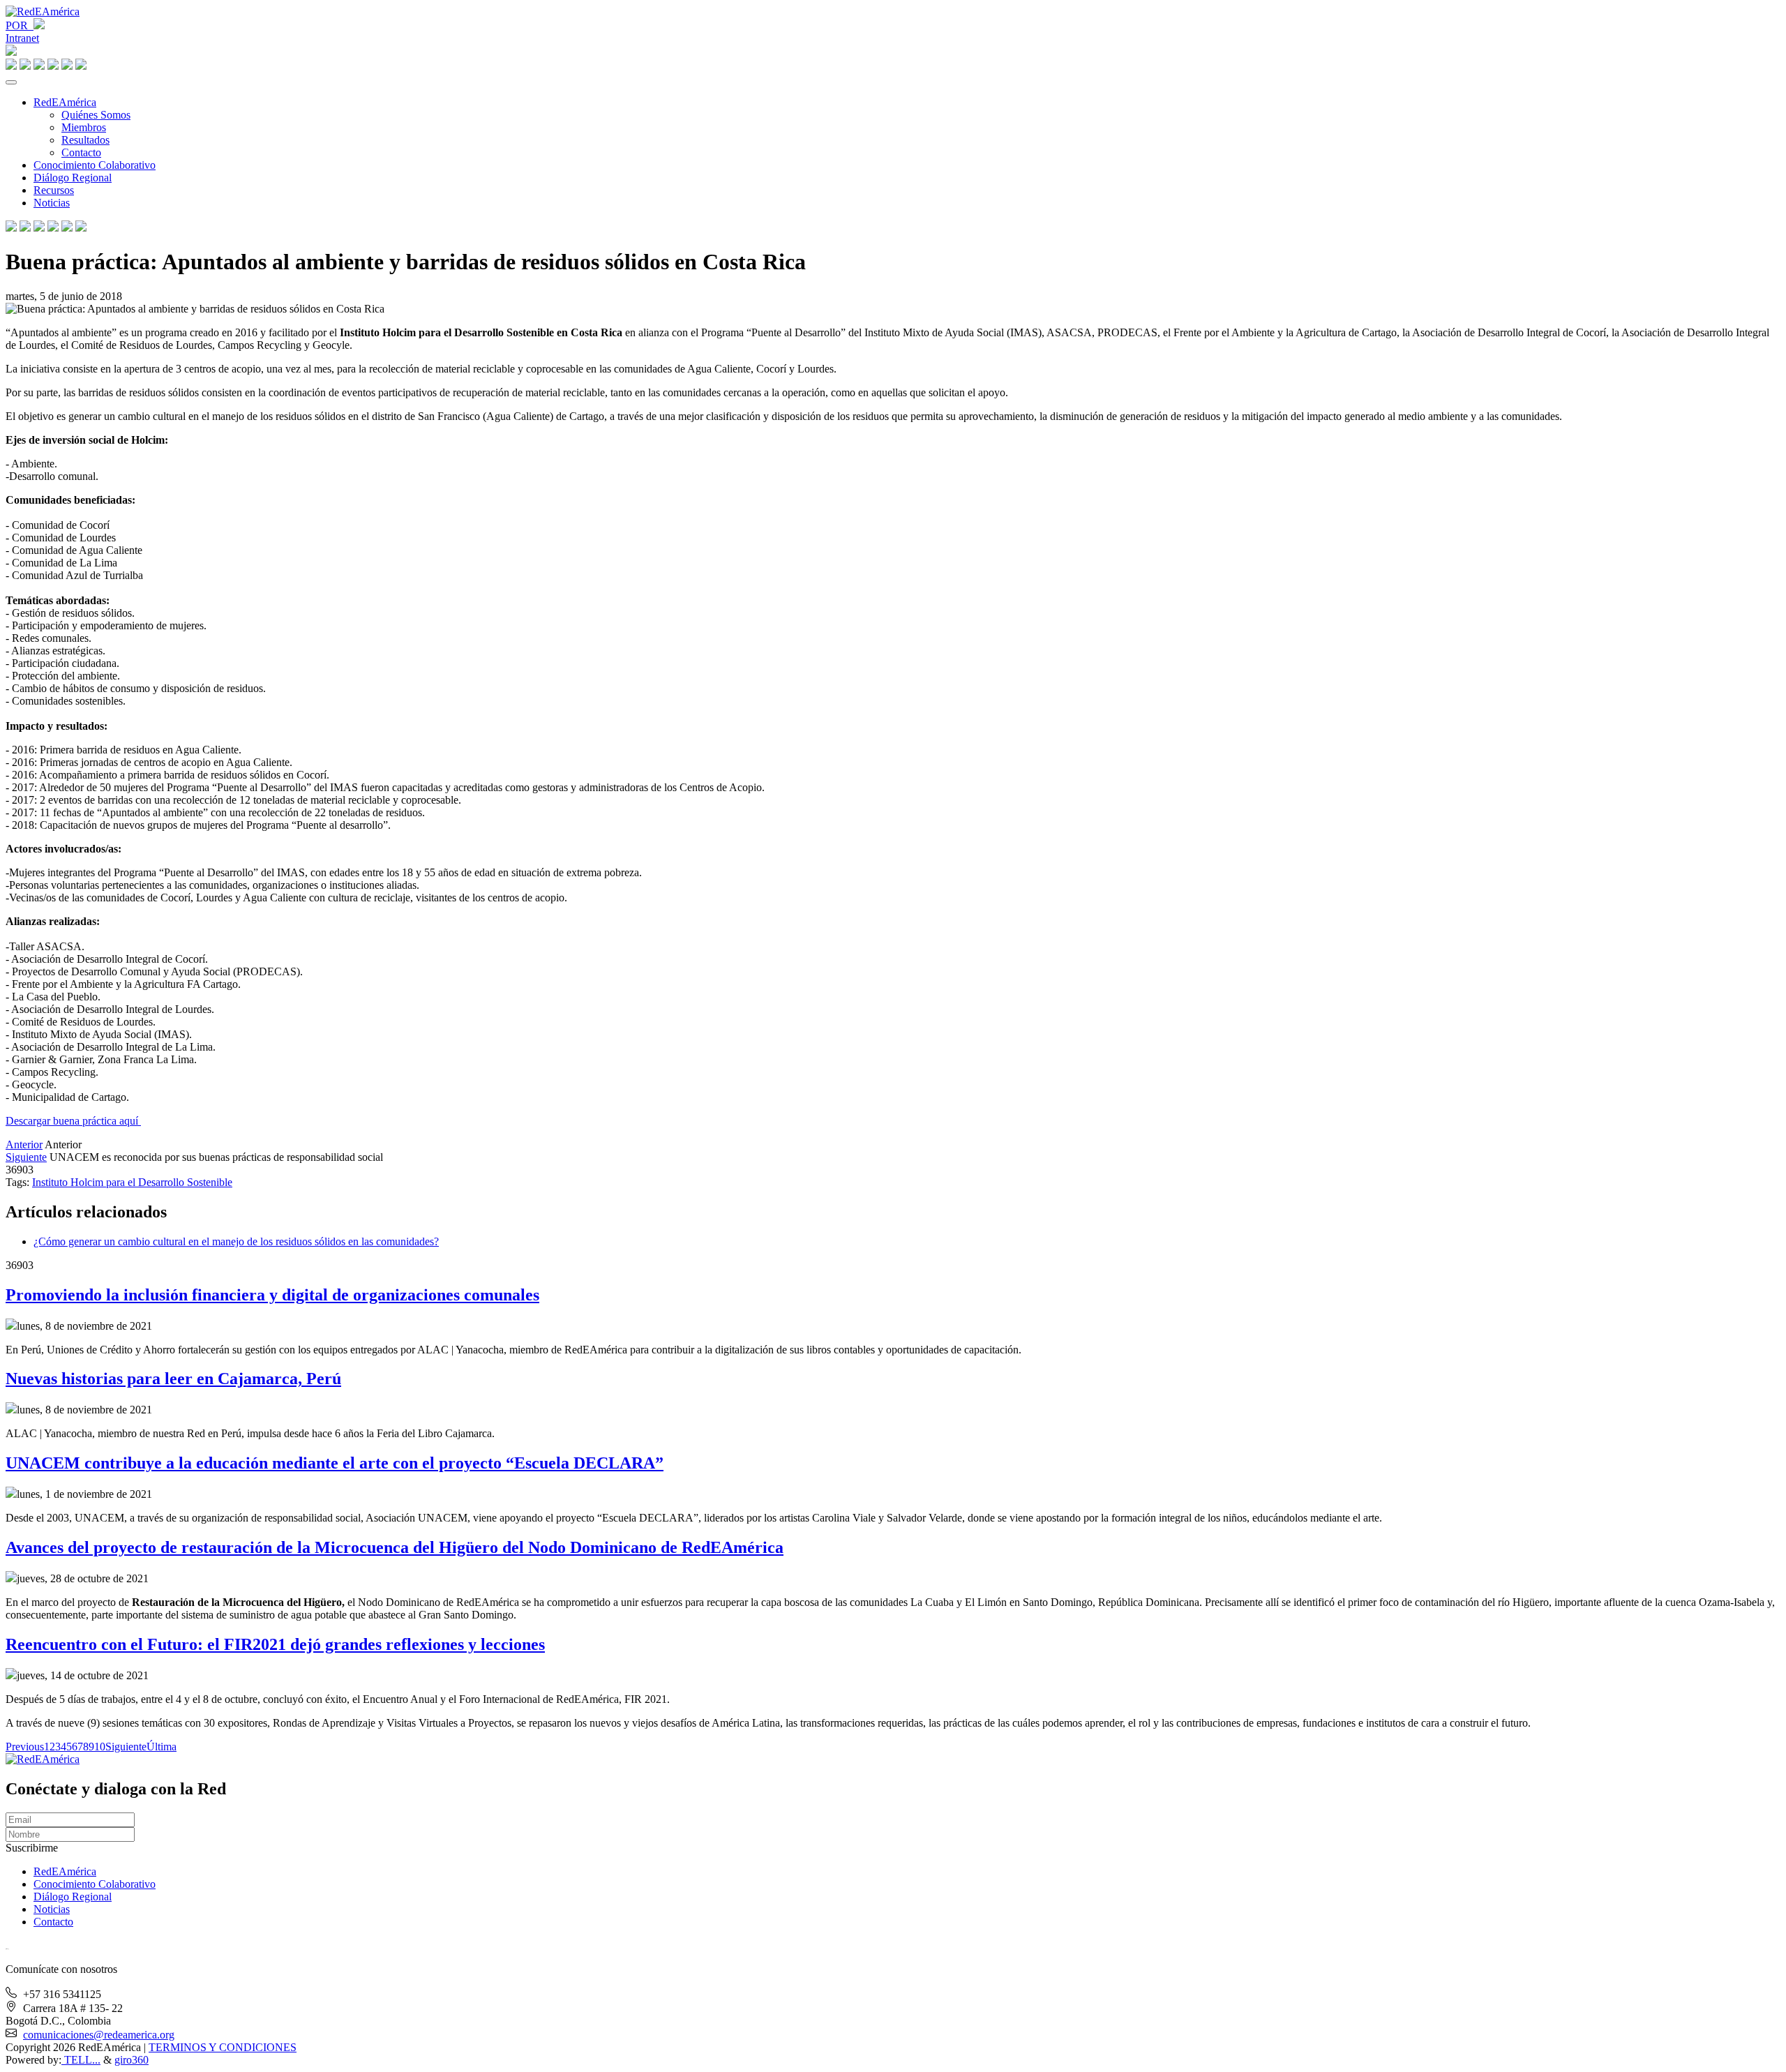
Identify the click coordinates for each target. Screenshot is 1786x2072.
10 (100, 1747)
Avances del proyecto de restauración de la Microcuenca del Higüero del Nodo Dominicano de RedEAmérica (395, 1547)
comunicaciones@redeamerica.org (99, 2035)
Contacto (81, 152)
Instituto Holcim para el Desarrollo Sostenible (132, 1182)
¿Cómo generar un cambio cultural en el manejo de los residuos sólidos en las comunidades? (236, 1241)
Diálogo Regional (73, 178)
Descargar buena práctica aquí (73, 1121)
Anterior (24, 1144)
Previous (25, 1747)
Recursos (54, 190)
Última (162, 1747)
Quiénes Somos (96, 115)
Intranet (22, 38)
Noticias (52, 203)
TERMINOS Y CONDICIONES (223, 2047)
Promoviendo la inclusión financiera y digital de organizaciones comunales (272, 1295)
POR (20, 25)
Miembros (84, 127)
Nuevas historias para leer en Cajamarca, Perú (173, 1379)
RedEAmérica (65, 102)
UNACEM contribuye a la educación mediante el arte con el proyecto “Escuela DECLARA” (335, 1463)
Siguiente (26, 1157)
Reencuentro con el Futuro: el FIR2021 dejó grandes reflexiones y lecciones (275, 1644)
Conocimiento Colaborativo (95, 165)
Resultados (85, 140)
